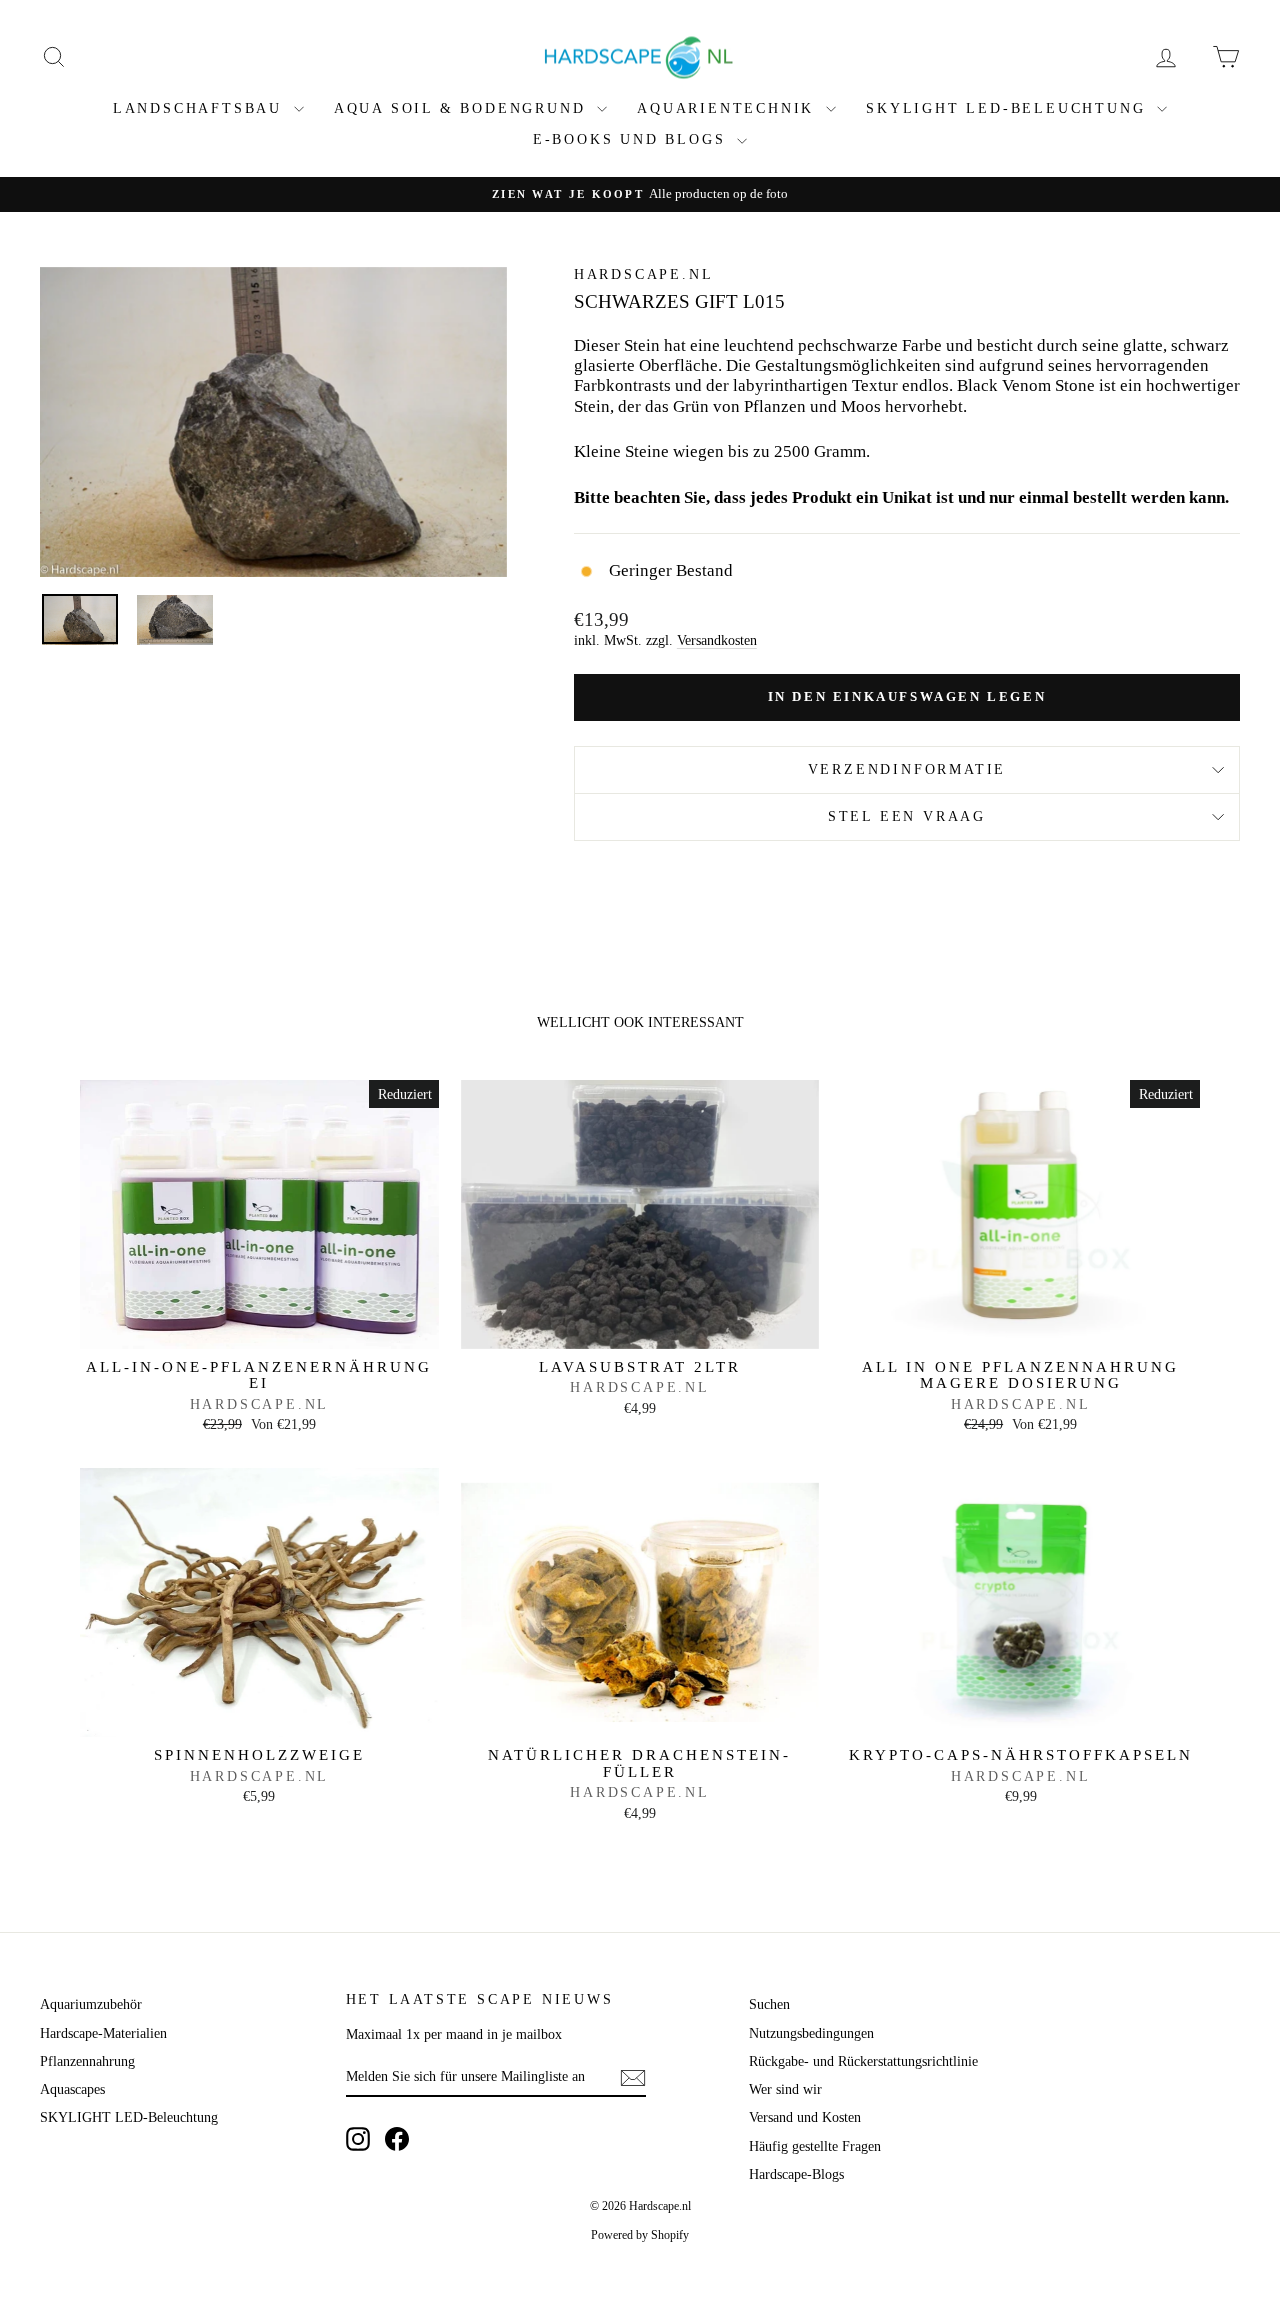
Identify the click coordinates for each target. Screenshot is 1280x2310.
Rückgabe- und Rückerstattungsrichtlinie (863, 2061)
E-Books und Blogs (632, 139)
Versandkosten (717, 640)
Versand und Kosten (805, 2117)
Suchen (769, 2004)
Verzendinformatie (907, 769)
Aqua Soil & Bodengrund (463, 108)
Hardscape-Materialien (103, 2033)
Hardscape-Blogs (796, 2174)
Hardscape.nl (644, 274)
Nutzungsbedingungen (811, 2033)
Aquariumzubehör (91, 2004)
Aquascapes (72, 2089)
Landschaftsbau (201, 108)
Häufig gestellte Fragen (815, 2146)
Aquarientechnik (729, 108)
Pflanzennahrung (87, 2061)
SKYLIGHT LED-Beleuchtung (1009, 108)
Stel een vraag (907, 816)
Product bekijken (259, 1327)
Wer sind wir (785, 2089)
